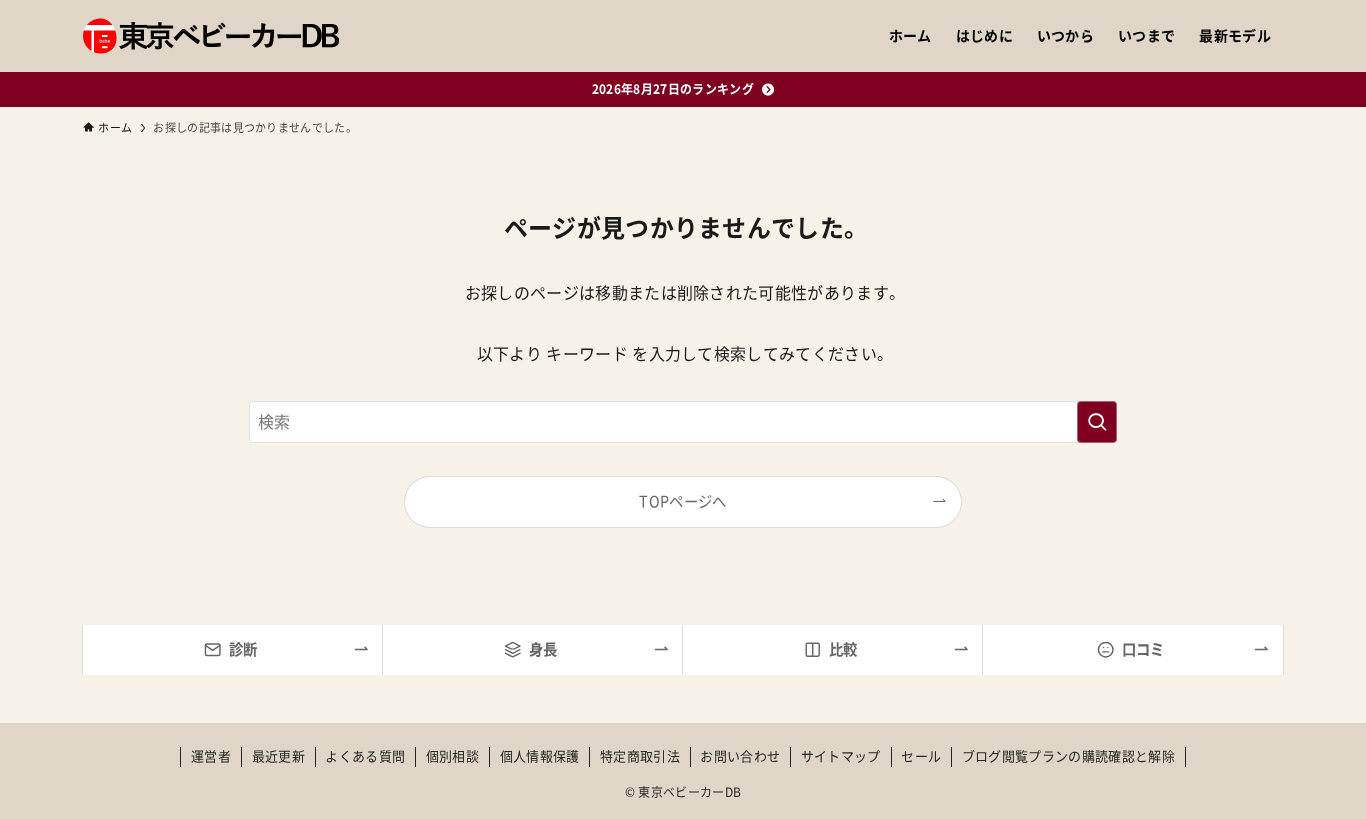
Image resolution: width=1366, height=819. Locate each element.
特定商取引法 (640, 756)
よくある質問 (365, 756)
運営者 (211, 756)
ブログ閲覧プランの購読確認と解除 (1068, 756)
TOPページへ (682, 501)
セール (921, 756)
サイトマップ (841, 756)
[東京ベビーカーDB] (211, 36)
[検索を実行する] (1097, 422)
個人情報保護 (540, 756)
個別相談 (452, 756)
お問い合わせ (740, 756)
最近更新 (278, 756)
